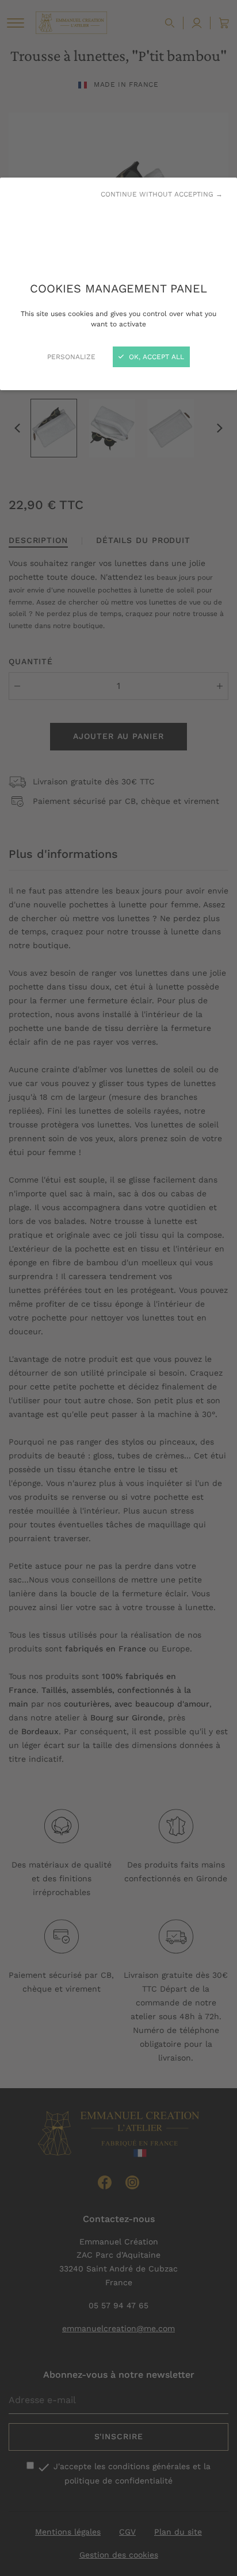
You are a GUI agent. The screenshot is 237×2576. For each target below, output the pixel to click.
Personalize (71, 357)
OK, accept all (155, 357)
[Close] (118, 1288)
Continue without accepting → (162, 194)
